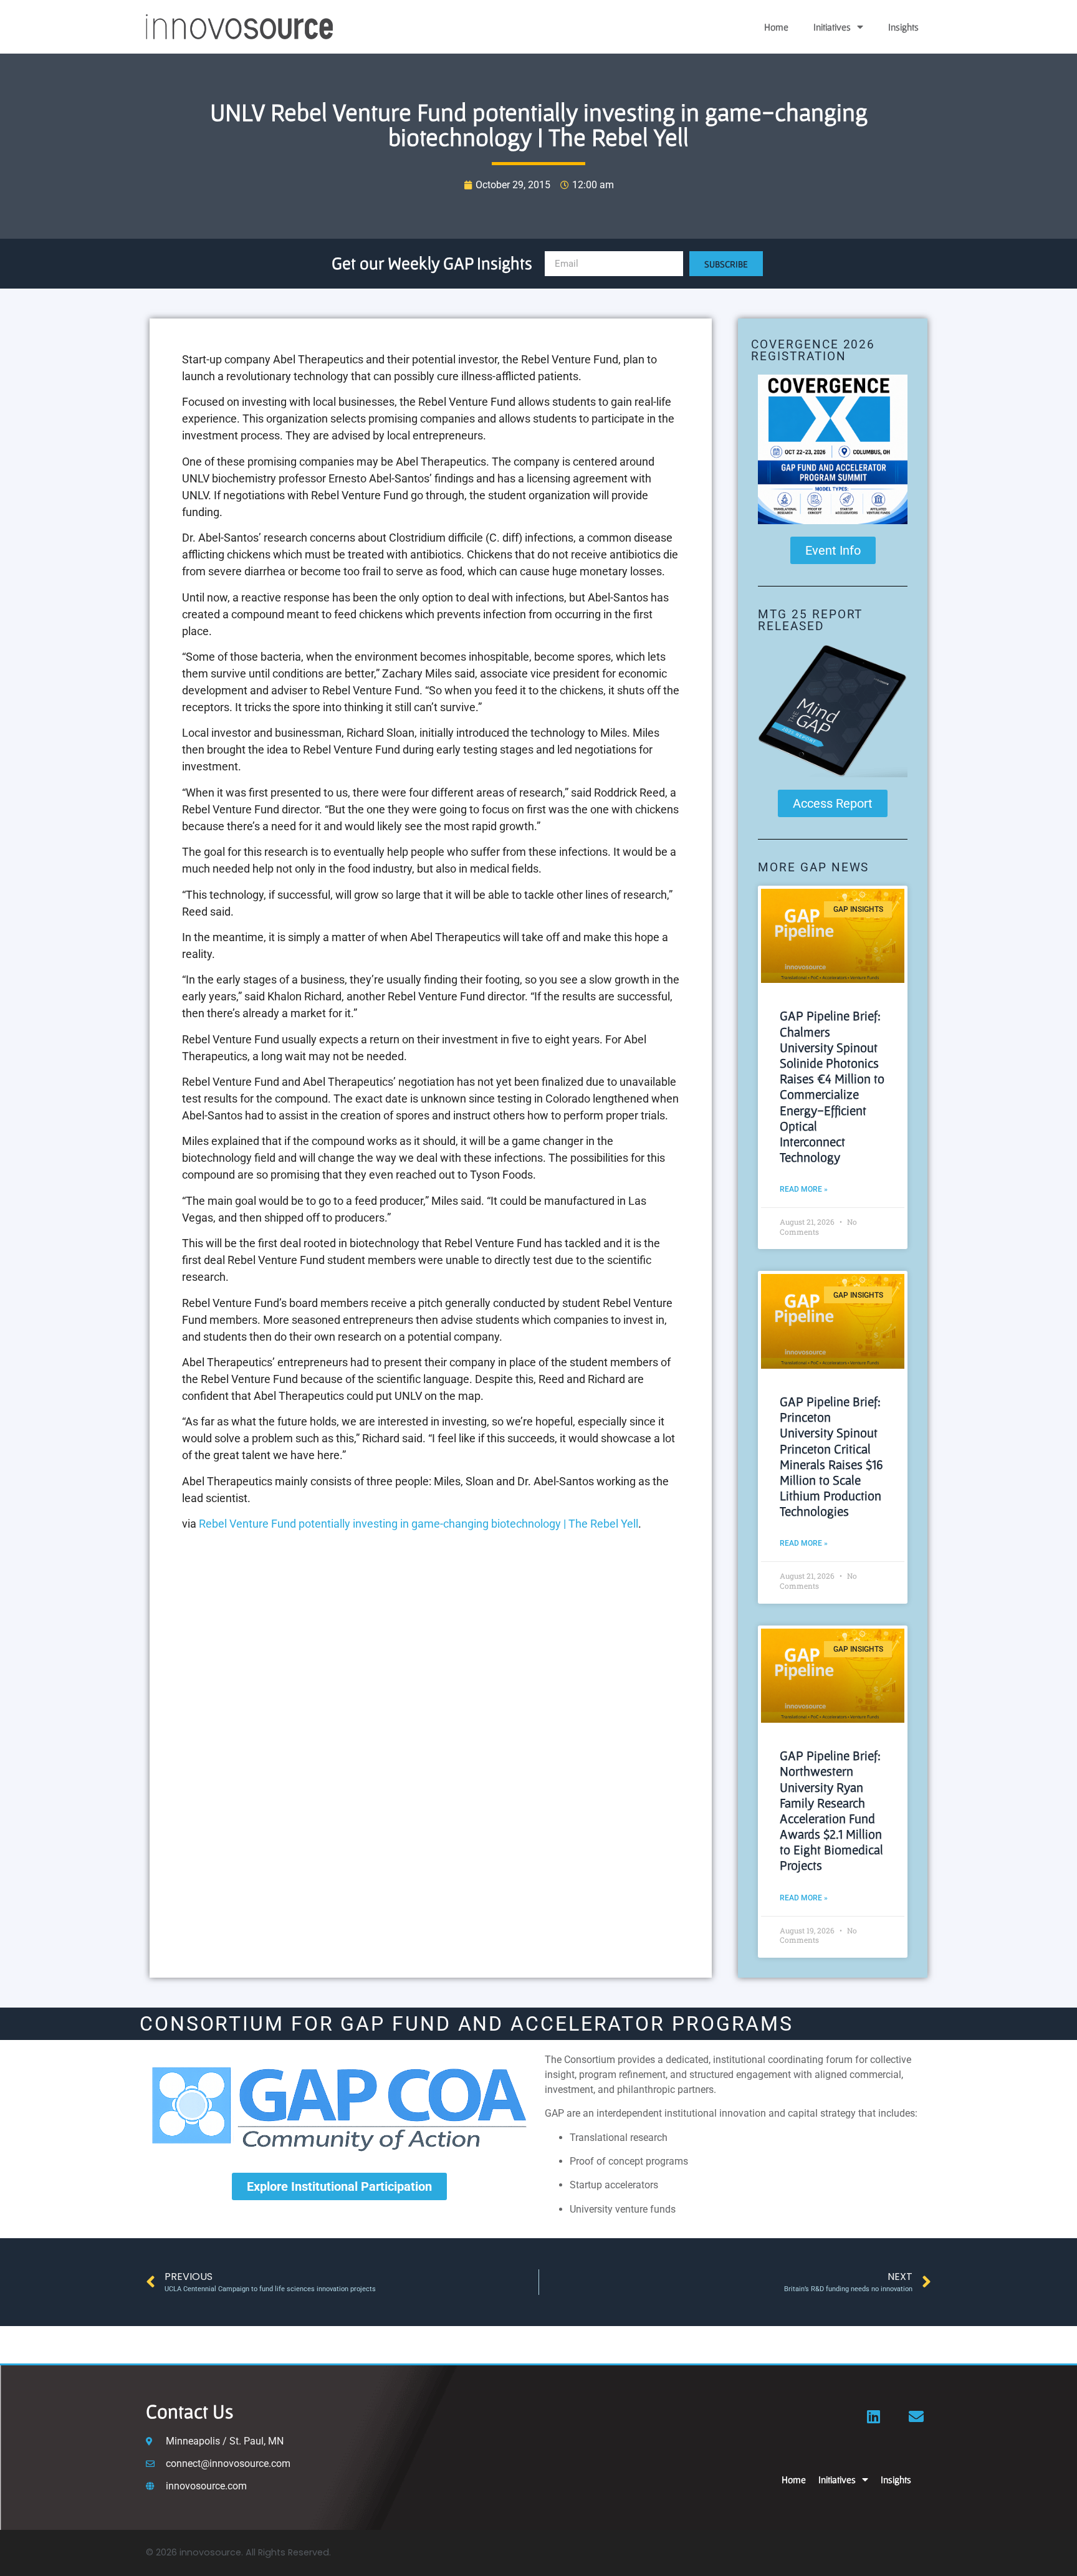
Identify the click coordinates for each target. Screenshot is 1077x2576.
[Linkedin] (874, 2416)
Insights (903, 27)
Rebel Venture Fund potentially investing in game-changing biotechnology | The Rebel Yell (419, 1524)
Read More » (804, 1189)
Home (776, 27)
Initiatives (832, 27)
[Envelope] (916, 2416)
